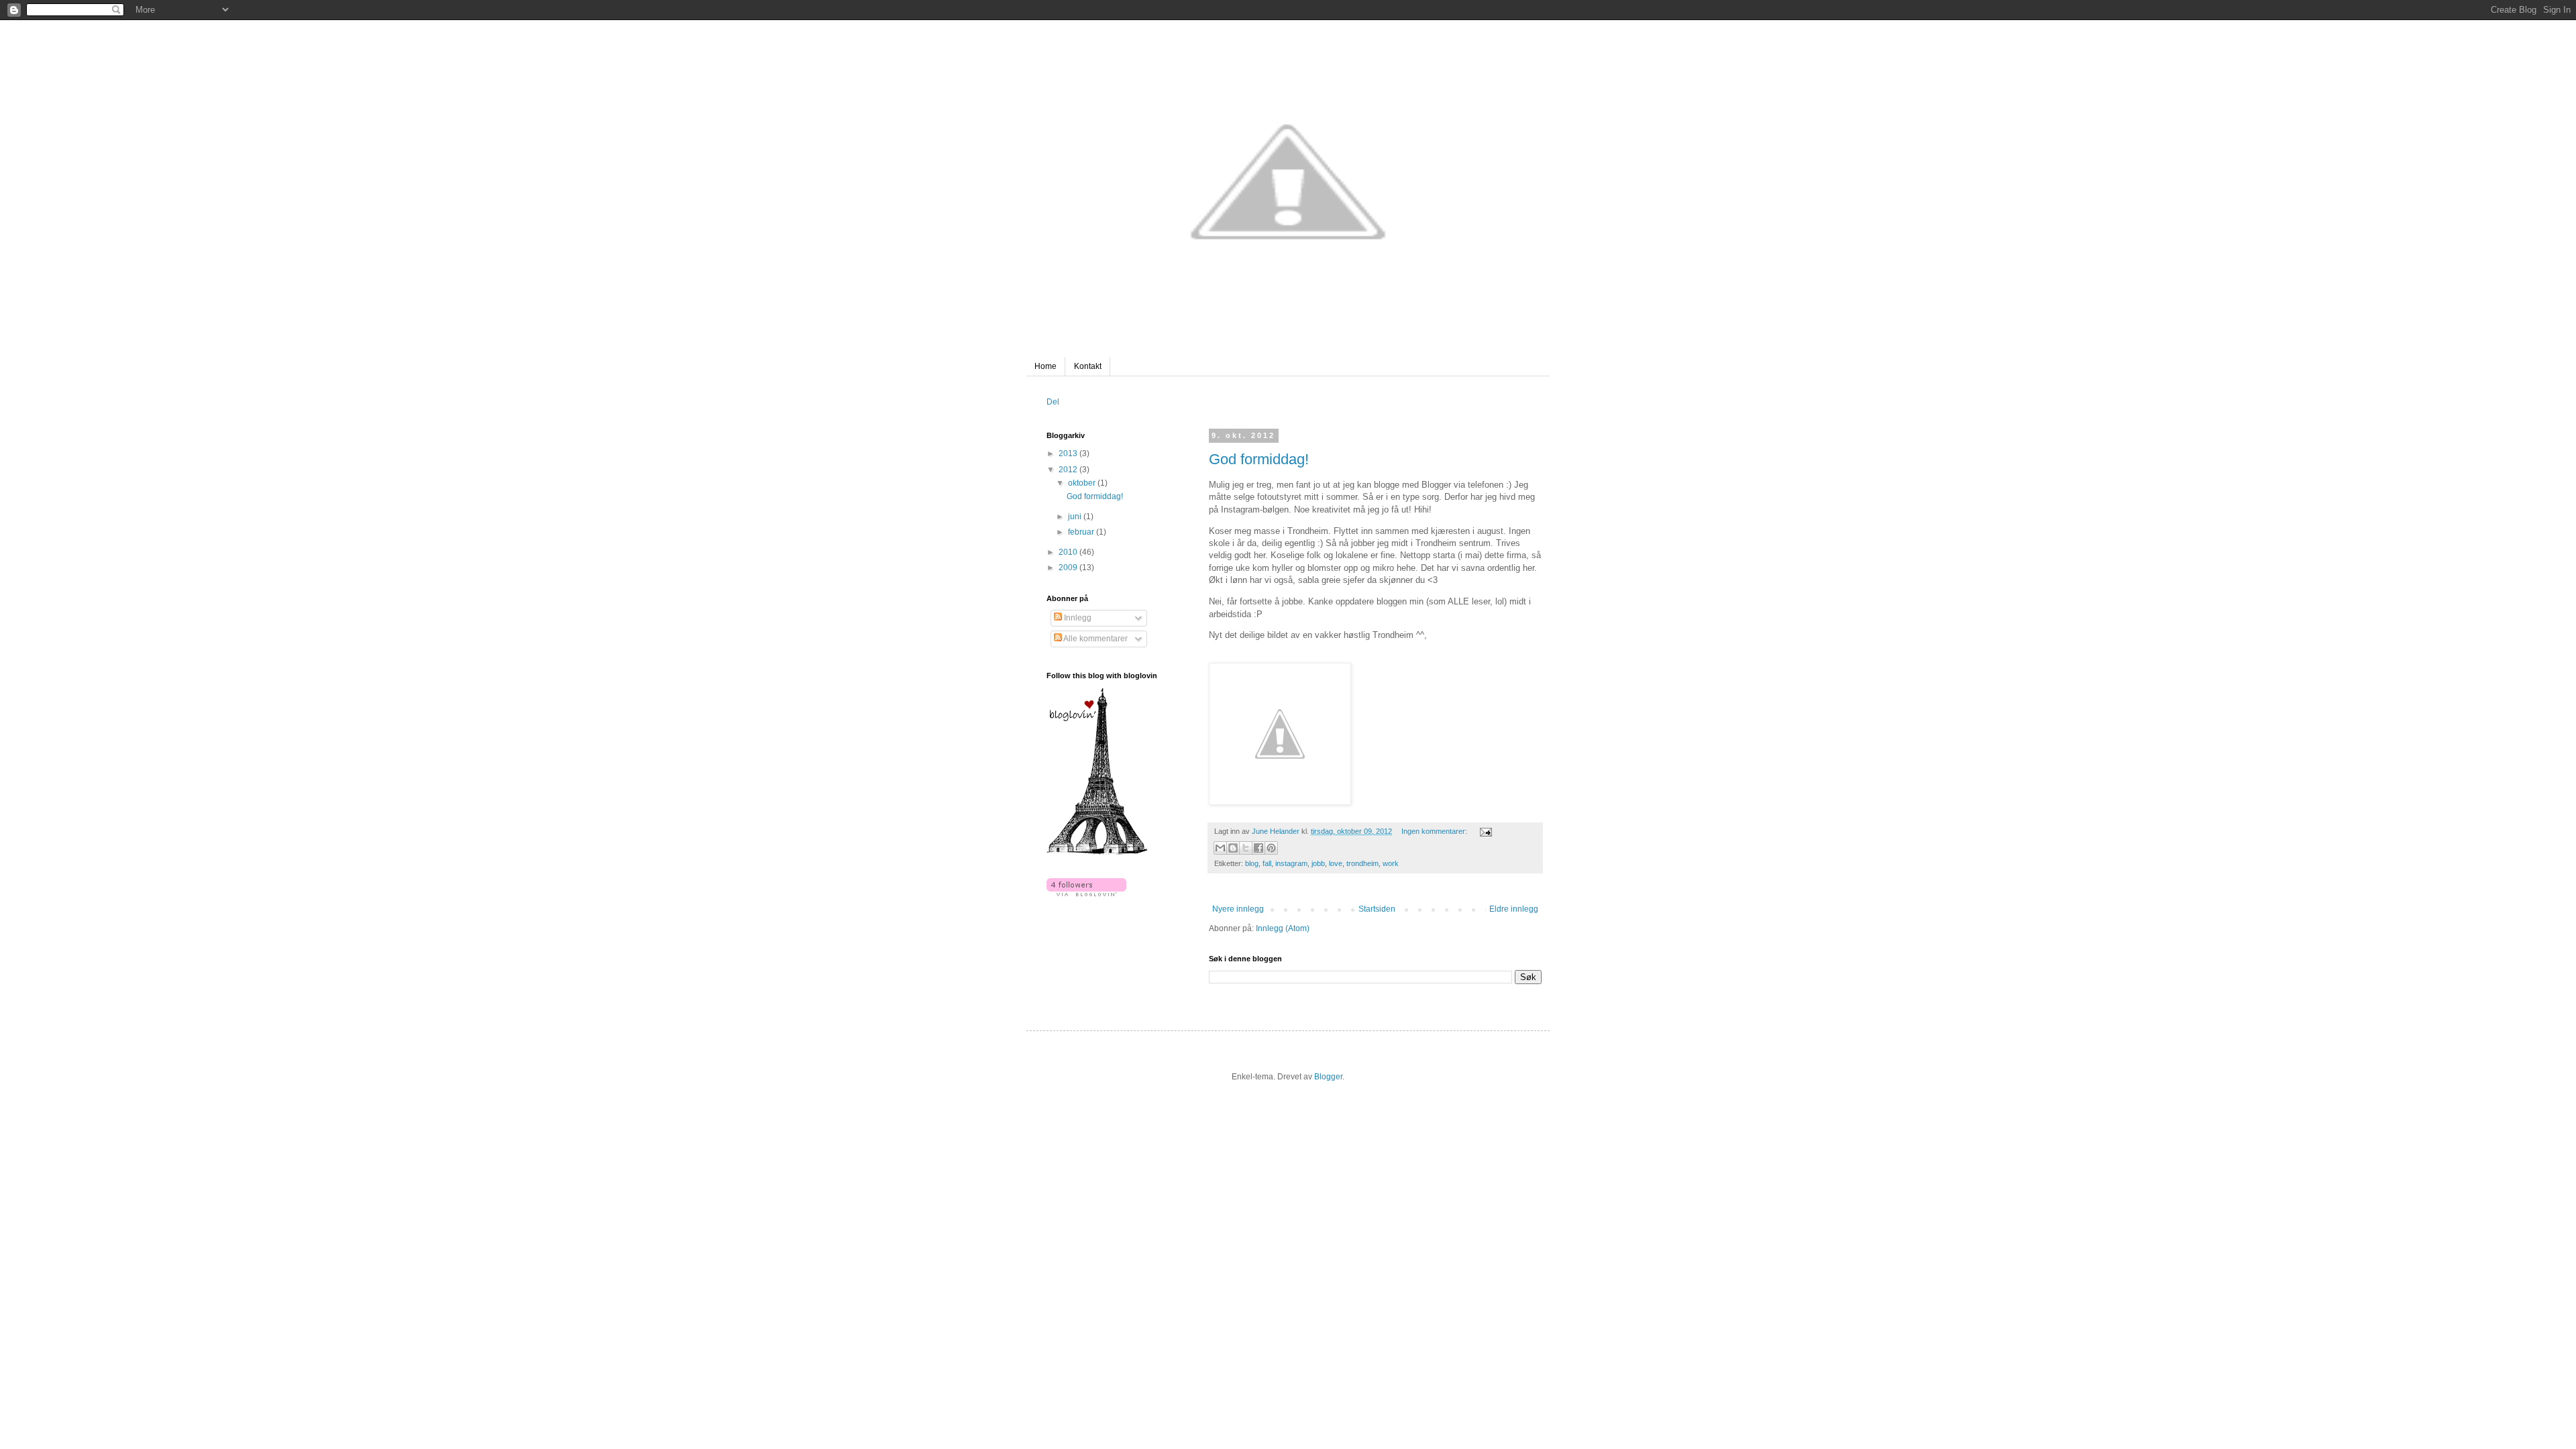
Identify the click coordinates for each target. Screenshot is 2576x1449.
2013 (1069, 453)
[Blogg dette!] (1233, 848)
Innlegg (1077, 618)
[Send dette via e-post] (1220, 848)
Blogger (1328, 1077)
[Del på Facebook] (1258, 848)
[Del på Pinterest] (1271, 848)
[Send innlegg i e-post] (1484, 831)
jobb (1318, 863)
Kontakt (1088, 366)
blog (1252, 863)
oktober (1083, 483)
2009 (1069, 568)
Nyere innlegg (1238, 909)
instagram (1291, 863)
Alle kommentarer (1095, 639)
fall (1267, 863)
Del (1053, 402)
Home (1045, 366)
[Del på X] (1246, 848)
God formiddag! (1259, 459)
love (1336, 863)
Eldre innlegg (1514, 909)
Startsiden (1377, 909)
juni (1076, 517)
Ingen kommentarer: (1435, 831)
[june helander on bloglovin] (1097, 852)
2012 (1069, 470)
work (1391, 863)
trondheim (1362, 863)
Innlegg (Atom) (1283, 928)
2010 (1069, 552)
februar (1082, 532)
